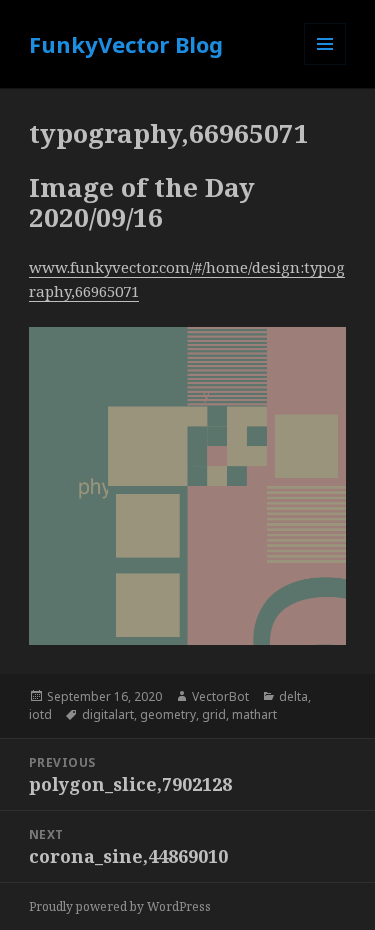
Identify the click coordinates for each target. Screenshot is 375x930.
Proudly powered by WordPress (120, 906)
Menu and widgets (325, 64)
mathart (254, 714)
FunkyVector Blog (126, 44)
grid (214, 714)
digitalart (108, 714)
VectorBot (220, 696)
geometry (168, 714)
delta (293, 696)
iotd (40, 714)
